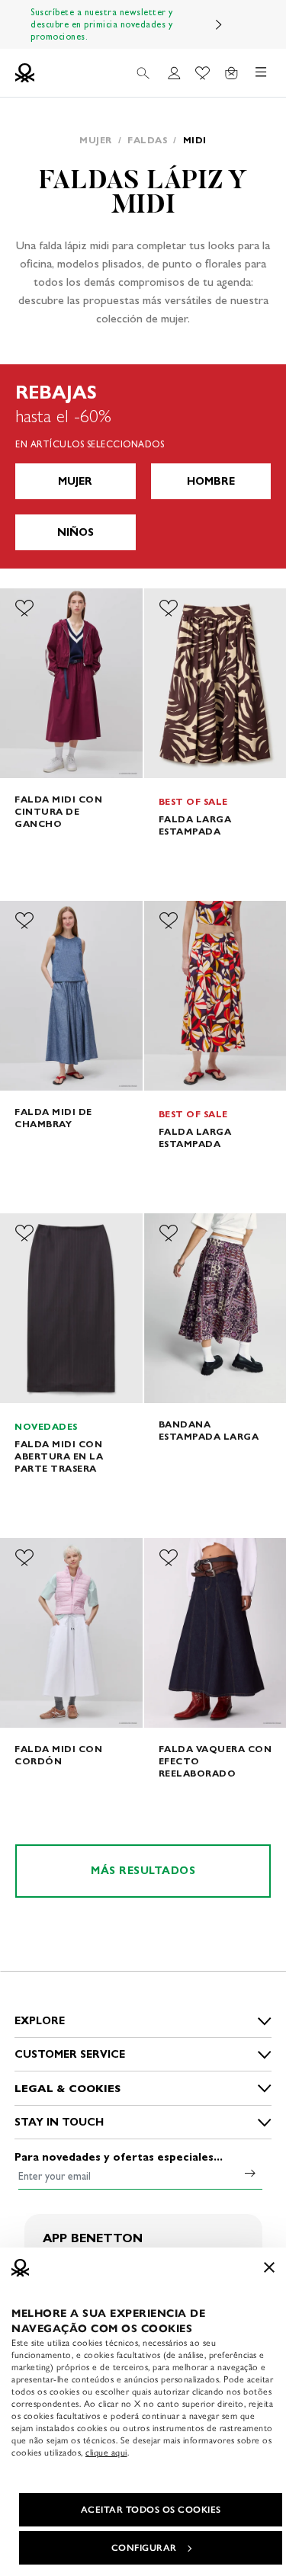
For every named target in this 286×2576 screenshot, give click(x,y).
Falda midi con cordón (58, 1755)
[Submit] (250, 2173)
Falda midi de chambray (53, 1118)
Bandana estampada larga (209, 1430)
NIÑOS (76, 532)
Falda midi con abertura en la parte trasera (59, 1456)
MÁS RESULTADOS (143, 1871)
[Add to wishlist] (24, 608)
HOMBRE (211, 481)
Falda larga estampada (195, 825)
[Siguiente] (219, 24)
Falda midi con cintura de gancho (58, 811)
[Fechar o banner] (269, 2267)
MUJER (75, 481)
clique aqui (106, 2453)
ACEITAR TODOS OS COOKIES (151, 2510)
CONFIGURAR (144, 2548)
